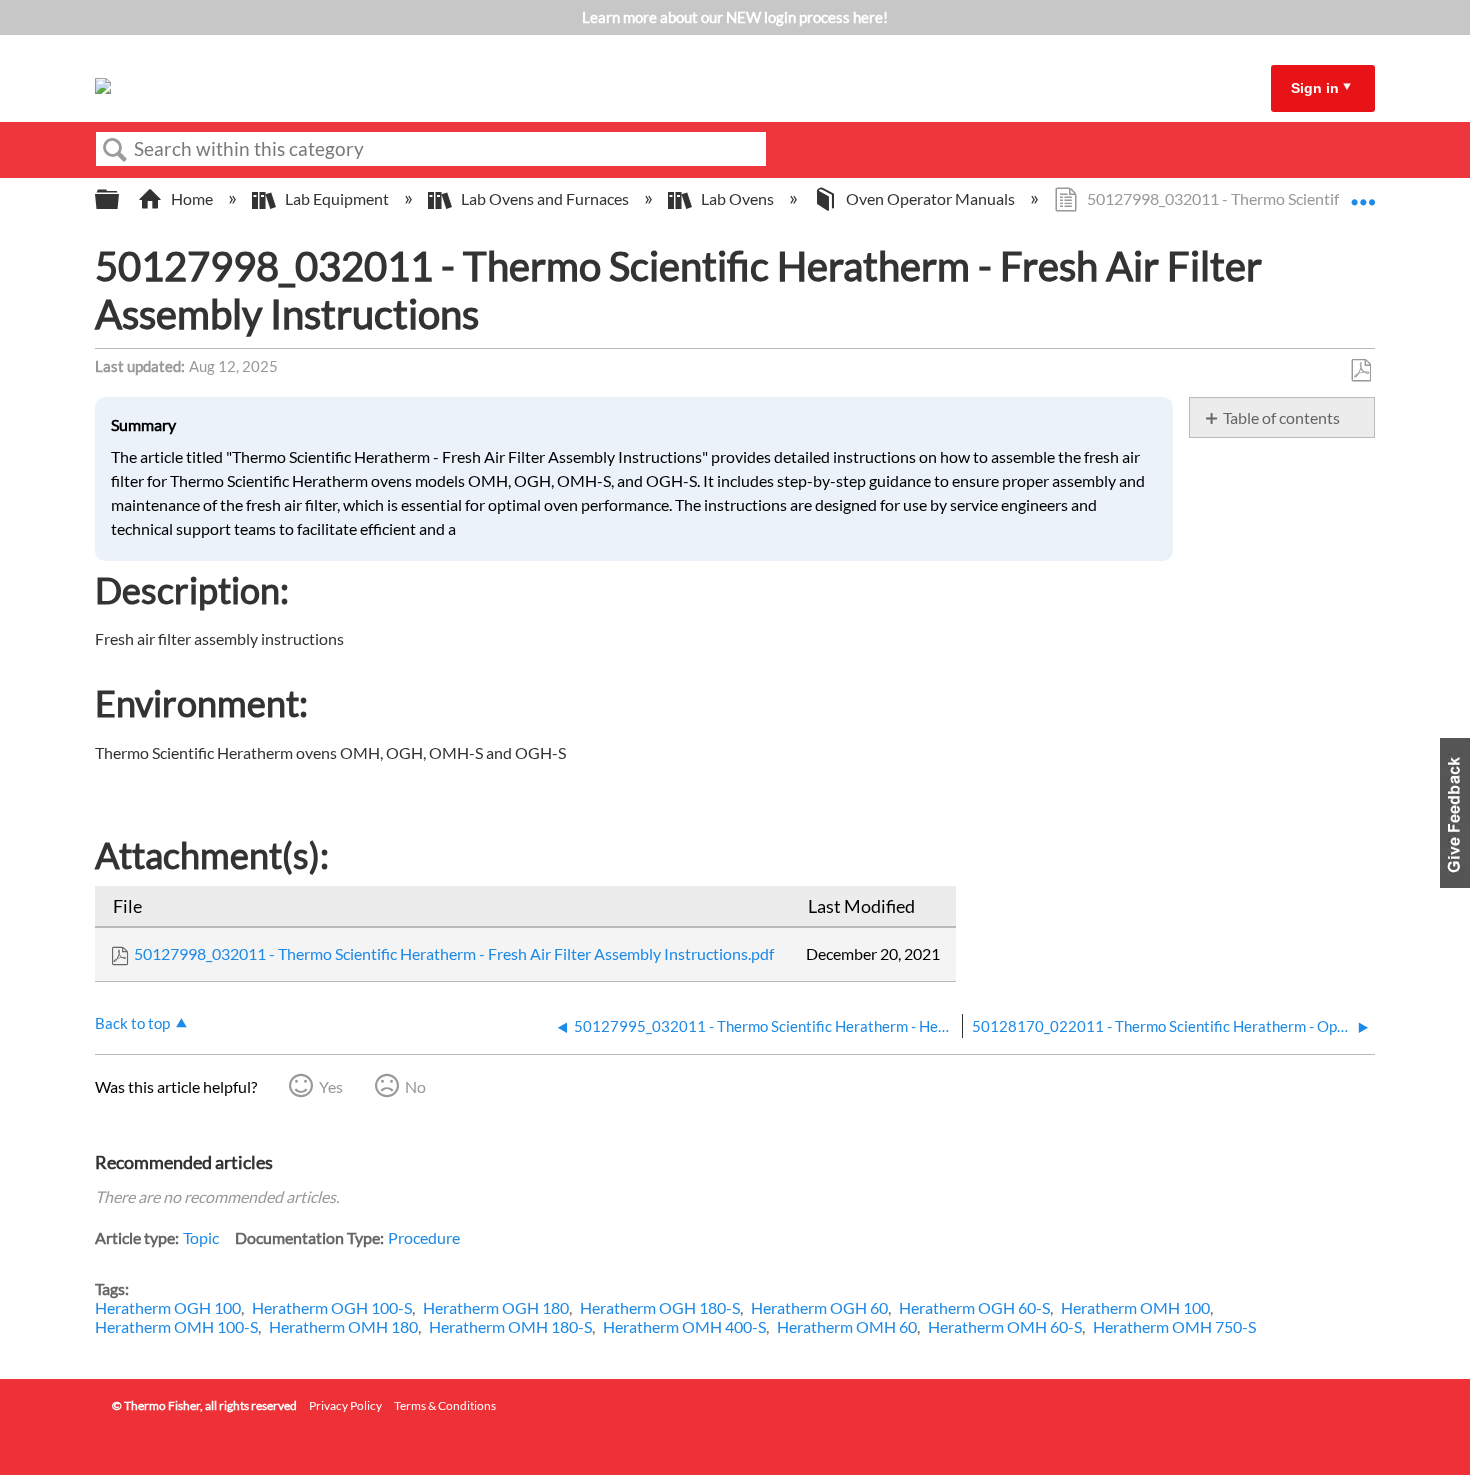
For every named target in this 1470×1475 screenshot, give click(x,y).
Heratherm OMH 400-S (684, 1326)
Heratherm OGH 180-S (660, 1307)
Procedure (424, 1237)
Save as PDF (1360, 371)
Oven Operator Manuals (930, 198)
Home (192, 198)
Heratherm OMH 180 (343, 1326)
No (415, 1086)
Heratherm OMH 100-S (176, 1326)
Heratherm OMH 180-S (510, 1326)
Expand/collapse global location (1363, 193)
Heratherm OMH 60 (847, 1326)
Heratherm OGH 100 (168, 1307)
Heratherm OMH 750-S (1174, 1326)
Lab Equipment (337, 198)
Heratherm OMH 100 (1135, 1307)
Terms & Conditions (445, 1405)
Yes (331, 1086)
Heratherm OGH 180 (496, 1307)
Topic (201, 1237)
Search (115, 150)
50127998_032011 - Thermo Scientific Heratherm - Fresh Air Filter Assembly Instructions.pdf (454, 953)
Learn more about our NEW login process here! (735, 17)
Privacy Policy (345, 1405)
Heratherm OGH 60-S (974, 1307)
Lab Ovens (737, 198)
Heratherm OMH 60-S (1005, 1326)
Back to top (132, 1023)
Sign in (1315, 88)
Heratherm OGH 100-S (332, 1307)
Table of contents (1281, 417)
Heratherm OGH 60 (819, 1307)
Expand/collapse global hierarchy (120, 199)
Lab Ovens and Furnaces (545, 198)
